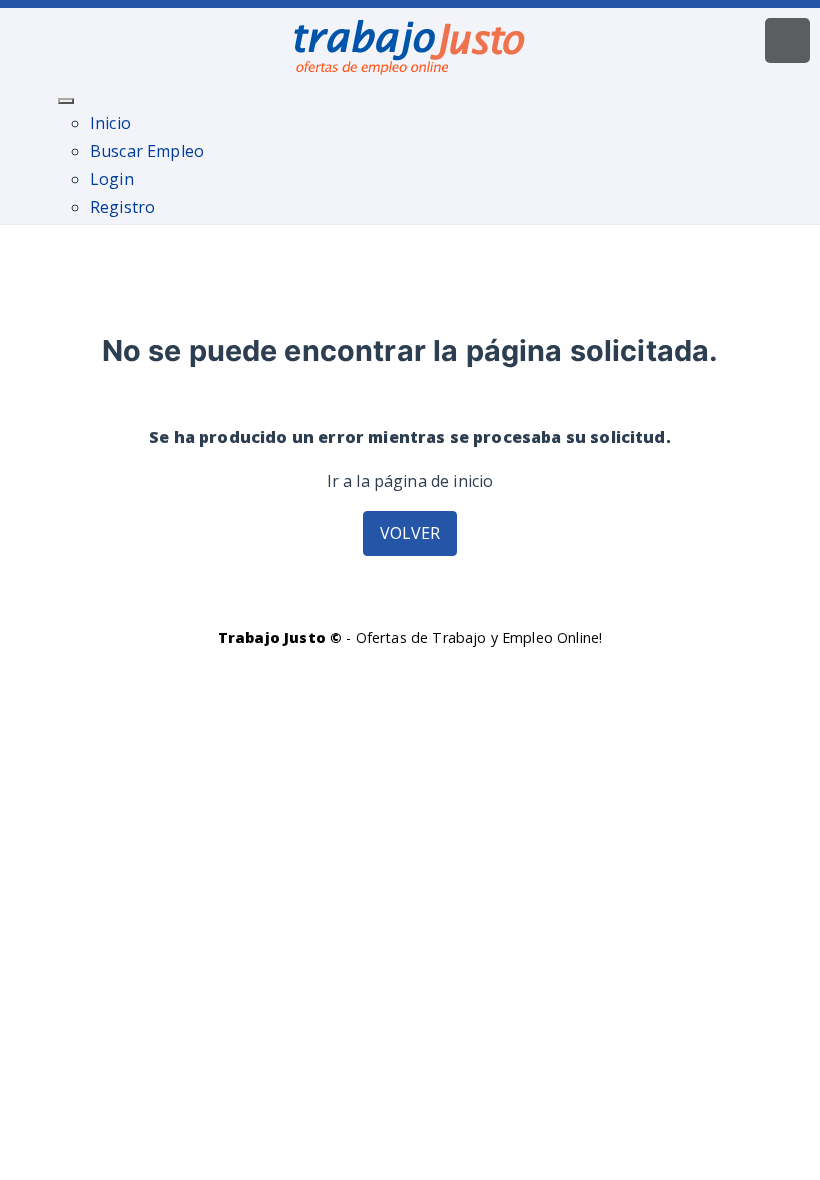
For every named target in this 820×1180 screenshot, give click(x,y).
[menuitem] (110, 123)
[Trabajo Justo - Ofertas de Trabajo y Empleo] (410, 43)
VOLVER (410, 533)
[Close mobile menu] (66, 101)
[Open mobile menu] (787, 40)
